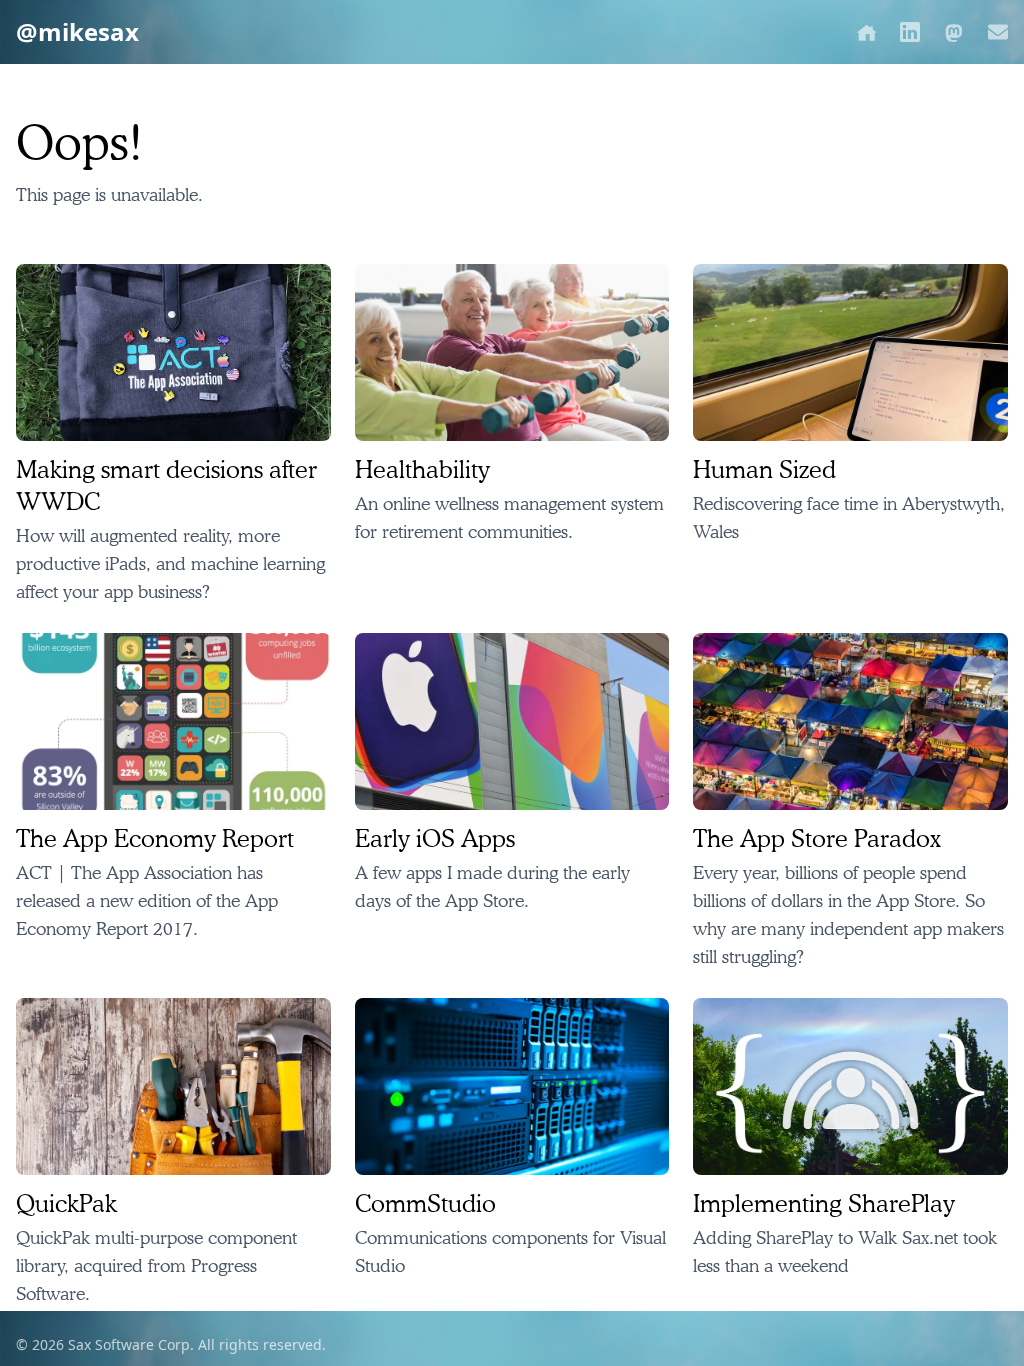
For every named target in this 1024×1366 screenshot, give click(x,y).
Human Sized (764, 469)
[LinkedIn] (910, 32)
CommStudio (425, 1203)
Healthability (422, 469)
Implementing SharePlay (824, 1203)
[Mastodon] (954, 32)
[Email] (998, 32)
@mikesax (77, 32)
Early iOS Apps (435, 838)
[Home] (866, 32)
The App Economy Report (155, 838)
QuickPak (66, 1203)
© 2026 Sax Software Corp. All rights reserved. (171, 1344)
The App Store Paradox (817, 838)
